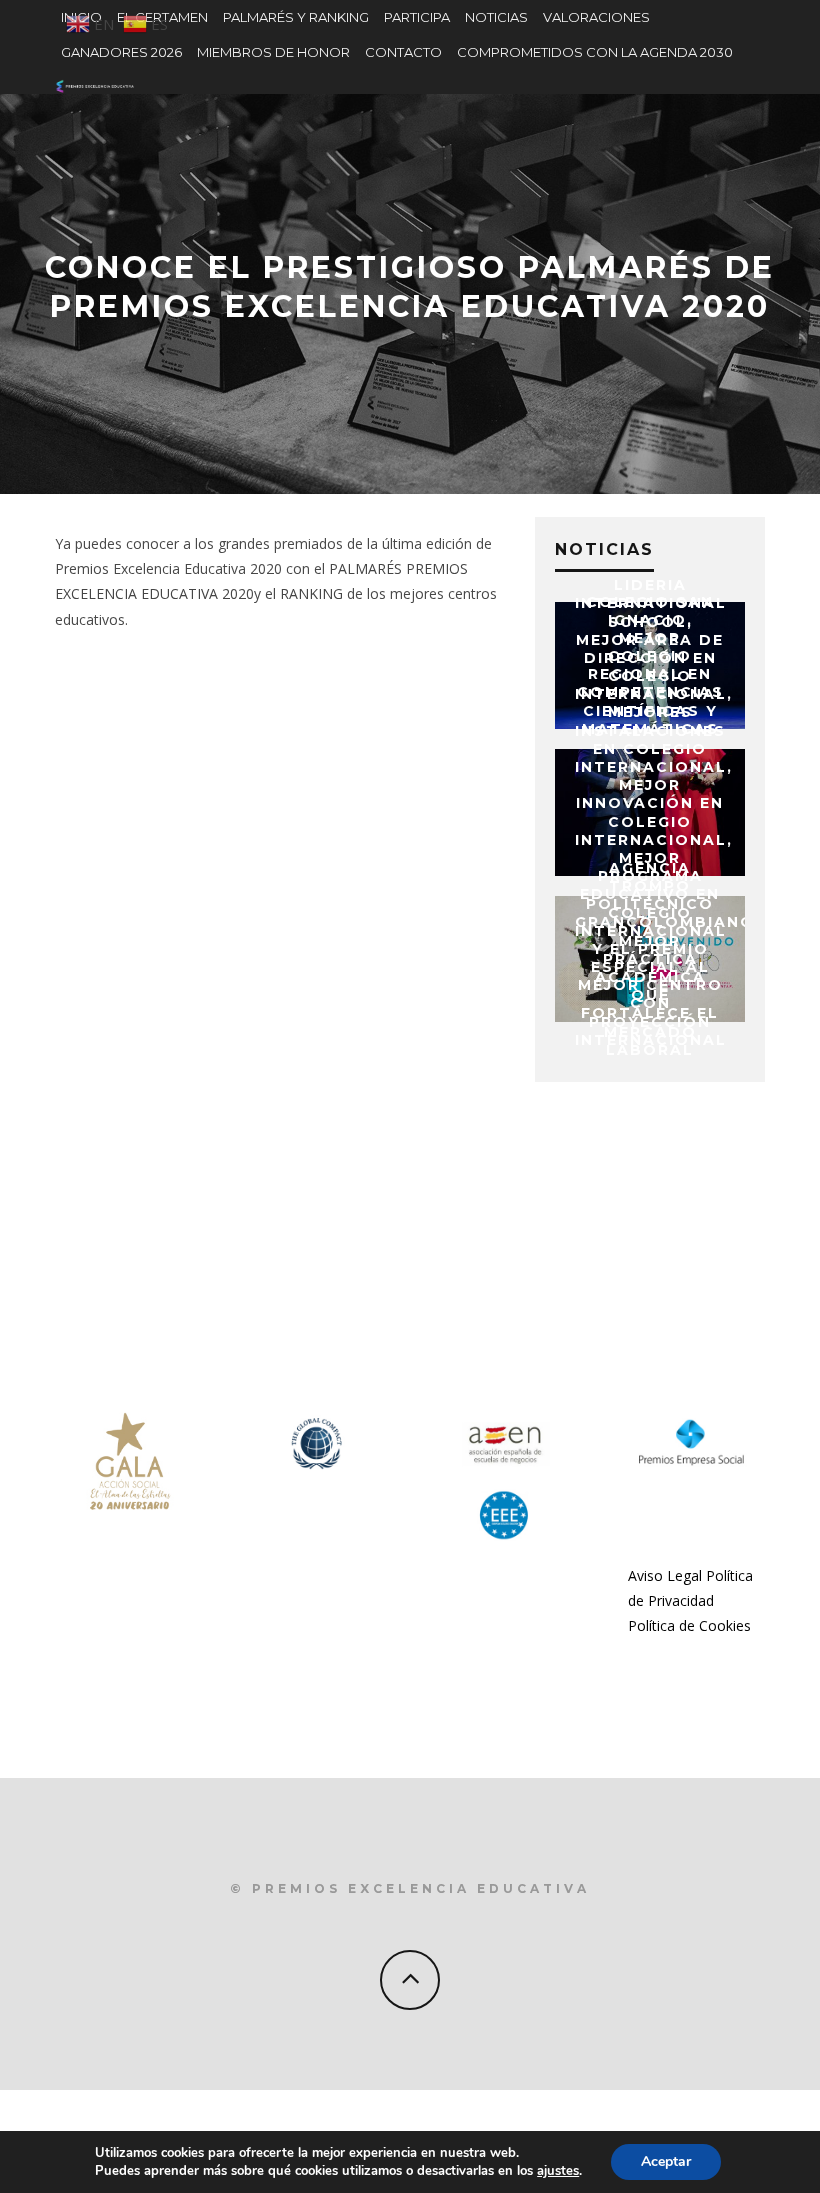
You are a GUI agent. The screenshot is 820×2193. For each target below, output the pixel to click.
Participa (417, 17)
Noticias (496, 17)
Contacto (403, 52)
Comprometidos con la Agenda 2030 (595, 52)
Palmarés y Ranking (296, 17)
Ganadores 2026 (121, 52)
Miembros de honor (273, 52)
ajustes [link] (558, 2171)
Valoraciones (596, 17)
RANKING (311, 593)
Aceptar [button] (666, 2161)
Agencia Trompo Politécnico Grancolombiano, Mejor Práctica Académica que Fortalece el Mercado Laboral (668, 959)
